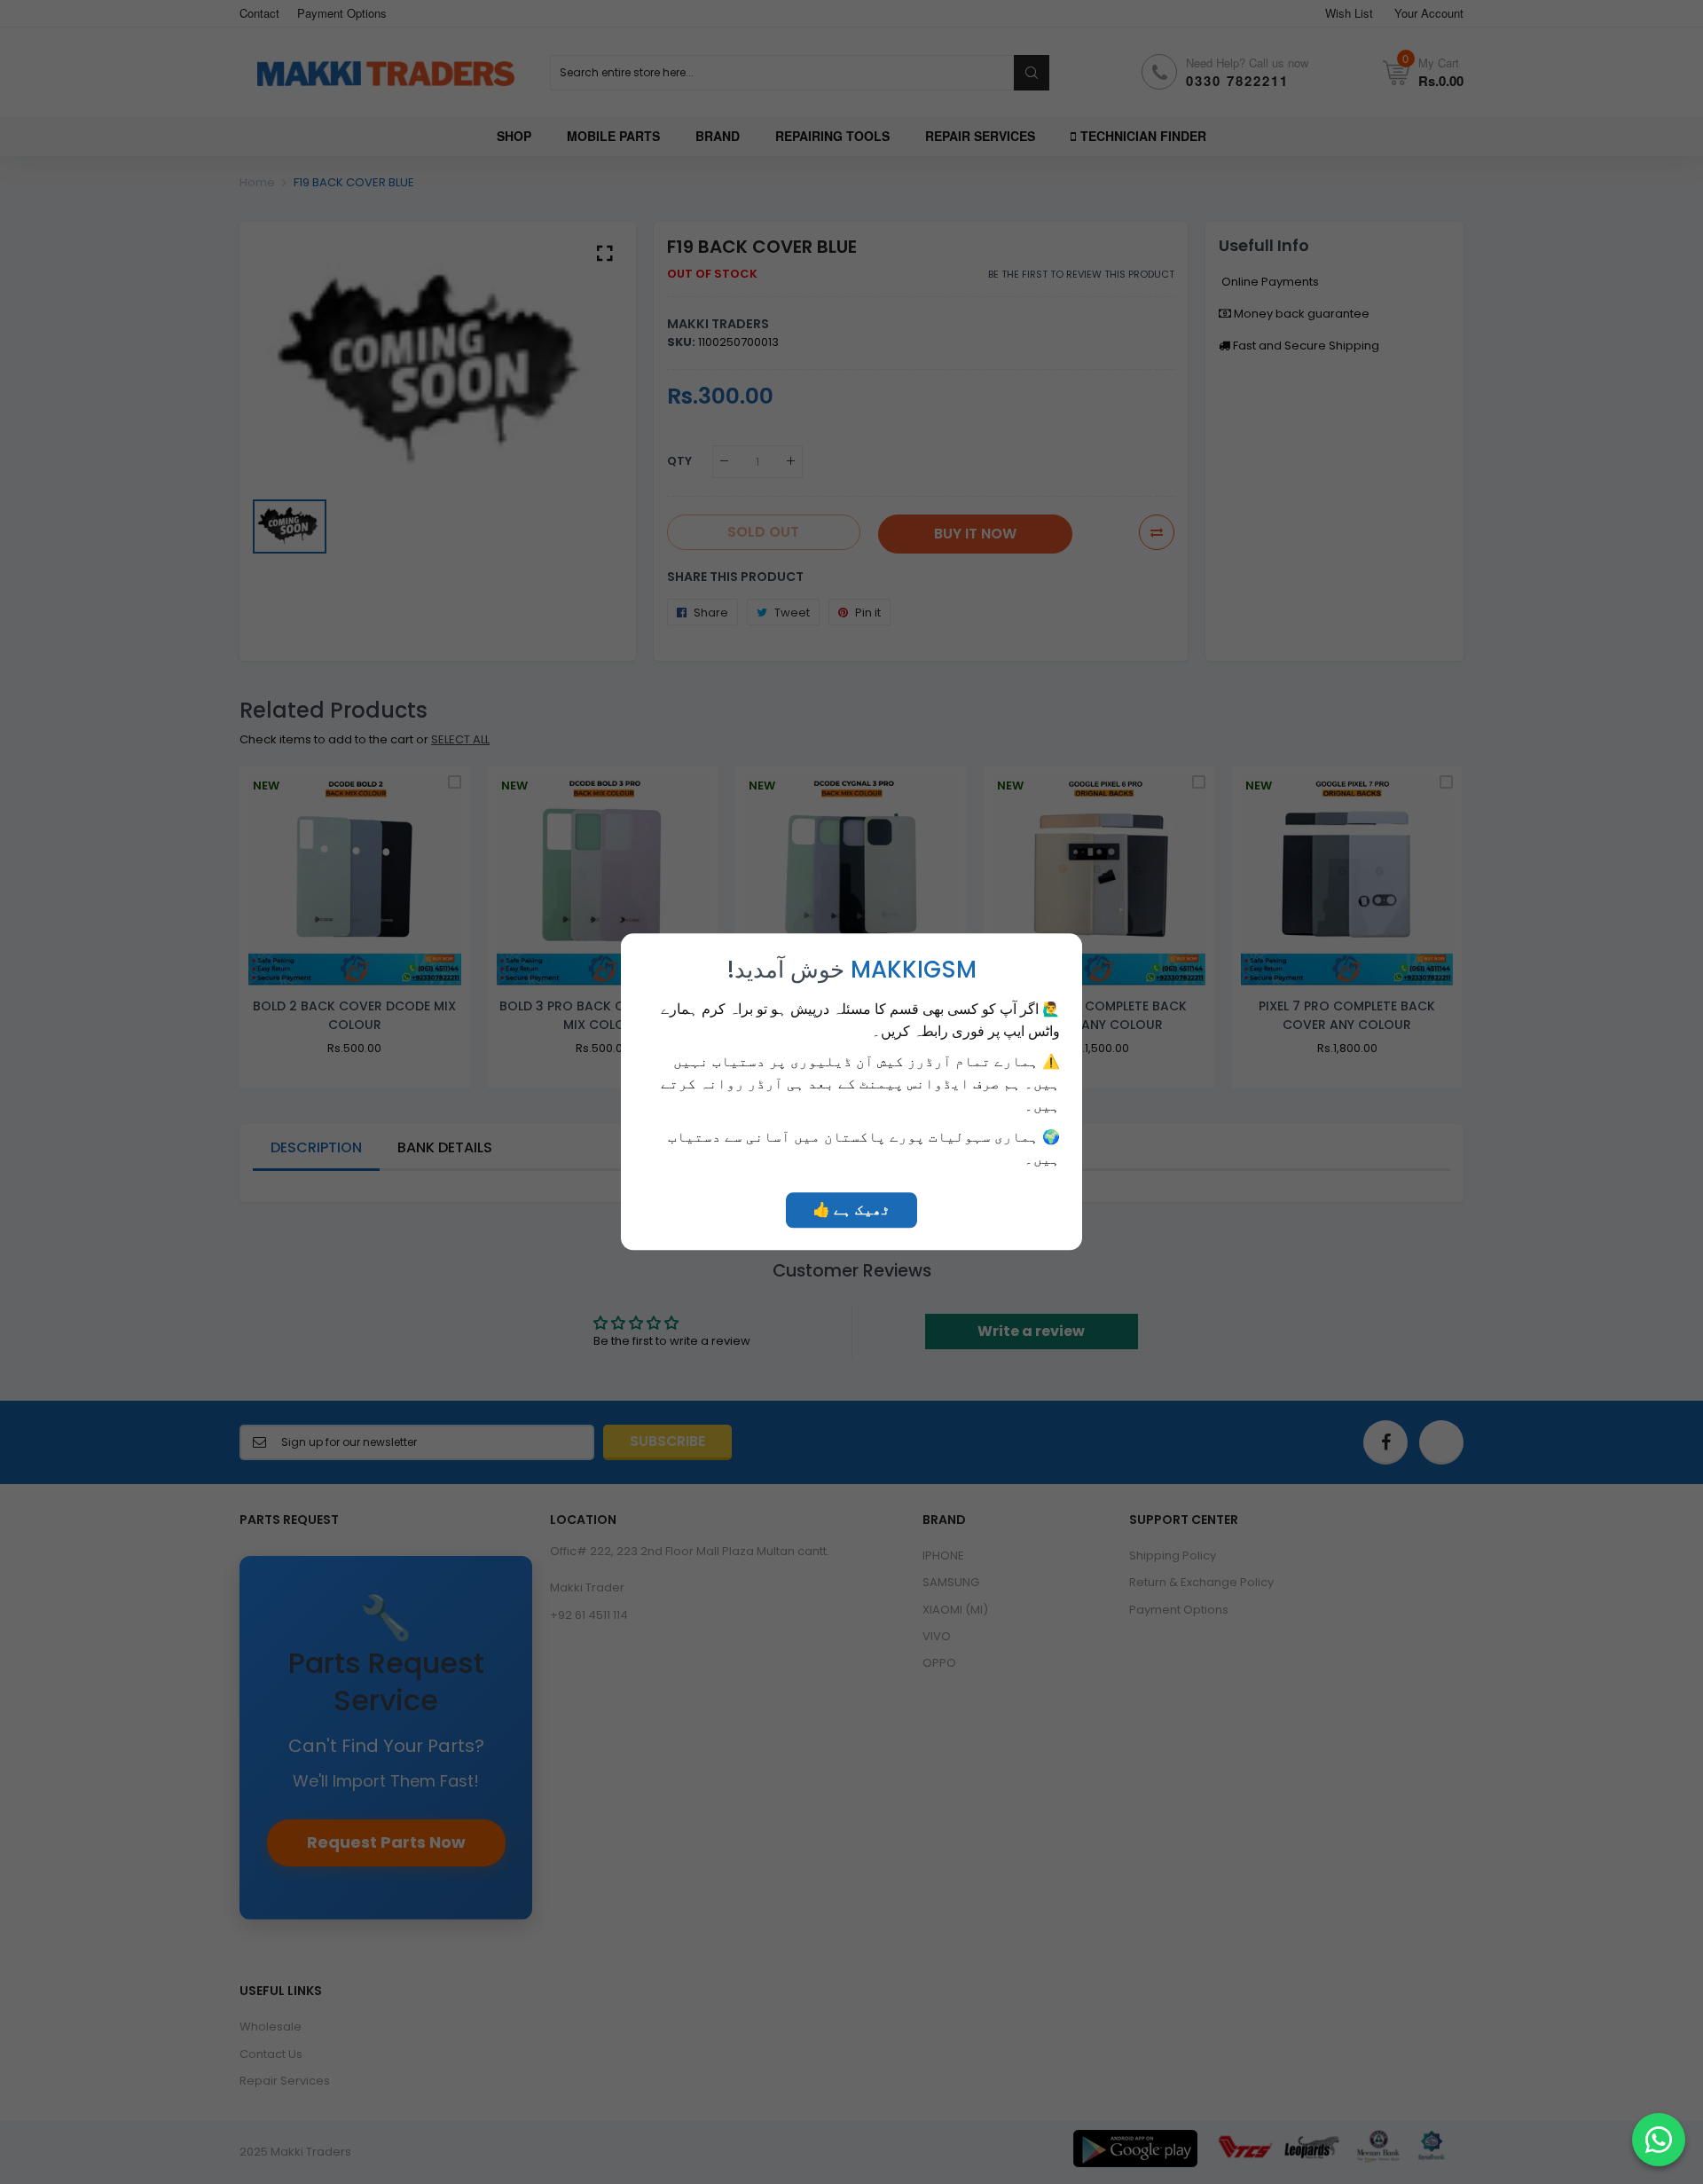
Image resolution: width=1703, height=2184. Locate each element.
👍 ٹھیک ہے (851, 1210)
